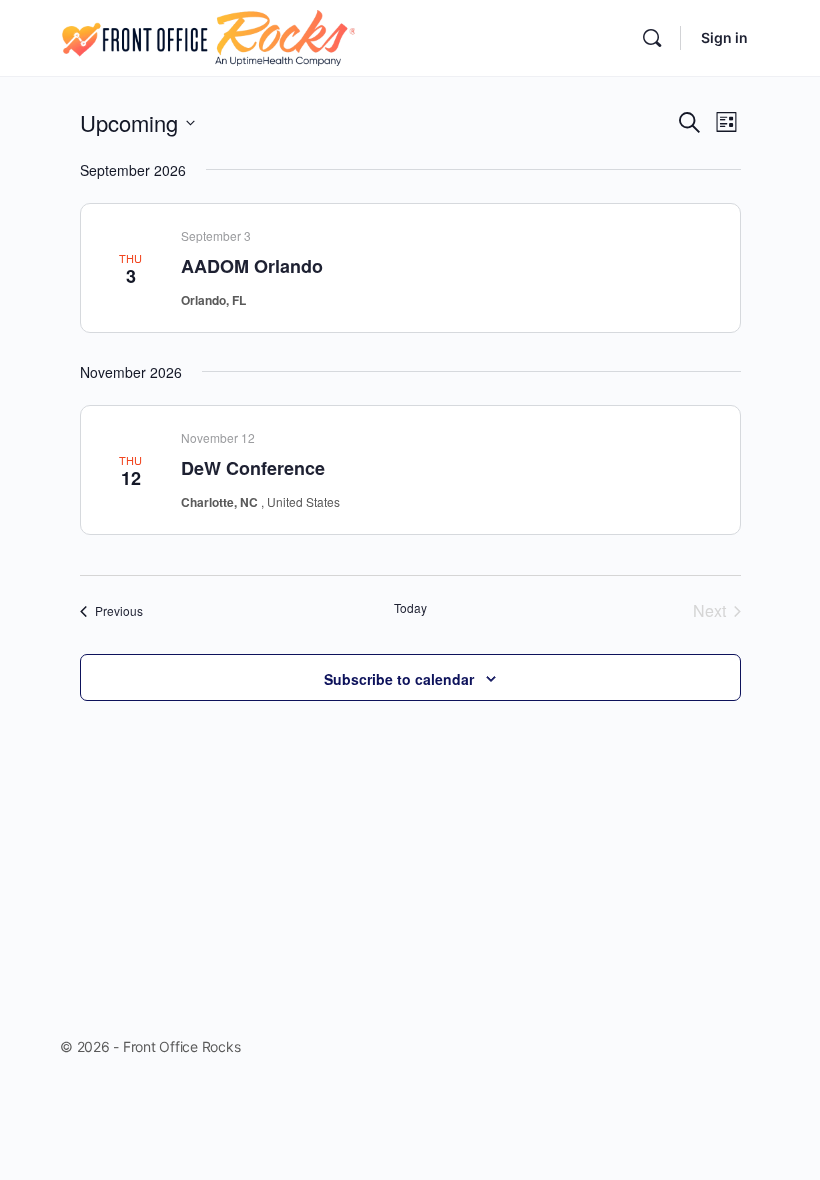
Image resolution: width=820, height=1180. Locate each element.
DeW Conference (253, 468)
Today (410, 608)
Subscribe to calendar (399, 679)
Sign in (724, 37)
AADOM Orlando (252, 266)
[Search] (652, 38)
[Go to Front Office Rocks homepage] (207, 36)
